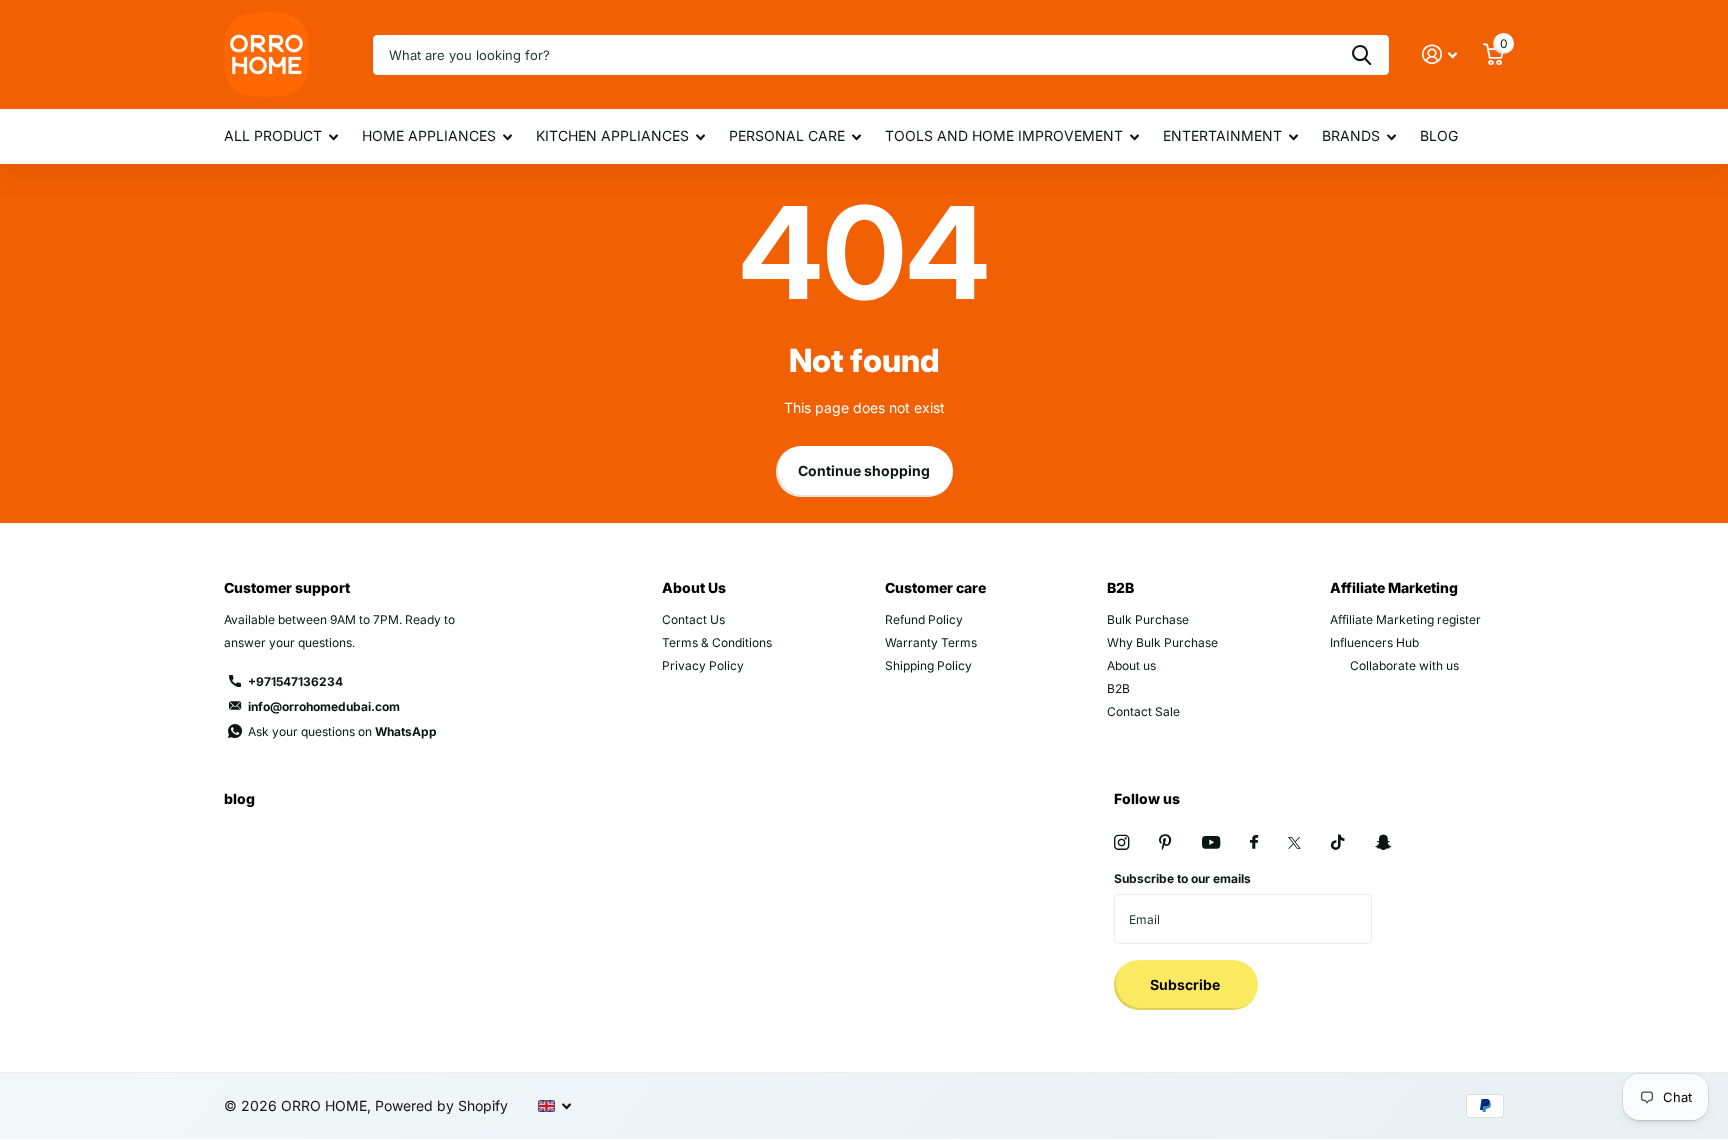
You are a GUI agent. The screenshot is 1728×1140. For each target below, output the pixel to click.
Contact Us (693, 619)
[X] (1294, 843)
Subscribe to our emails (1182, 878)
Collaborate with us (1404, 665)
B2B (1120, 587)
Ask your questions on (342, 731)
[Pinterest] (1165, 842)
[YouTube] (1211, 843)
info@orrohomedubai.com (324, 706)
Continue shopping (864, 470)
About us (1131, 665)
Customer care (935, 587)
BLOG (1439, 135)
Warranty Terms (931, 642)
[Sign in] (1439, 54)
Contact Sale (1143, 711)
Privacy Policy (703, 665)
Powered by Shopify (441, 1105)
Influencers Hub (1374, 642)
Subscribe (1186, 984)
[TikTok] (1338, 842)
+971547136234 (295, 681)
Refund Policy (924, 619)
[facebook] (1254, 843)
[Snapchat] (1383, 842)
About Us (694, 587)
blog (239, 798)
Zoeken (1361, 55)
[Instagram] (1121, 842)
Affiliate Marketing (1394, 587)
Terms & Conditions (717, 642)
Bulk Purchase (1148, 619)
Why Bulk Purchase (1162, 642)
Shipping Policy (928, 665)
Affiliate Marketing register (1405, 619)
